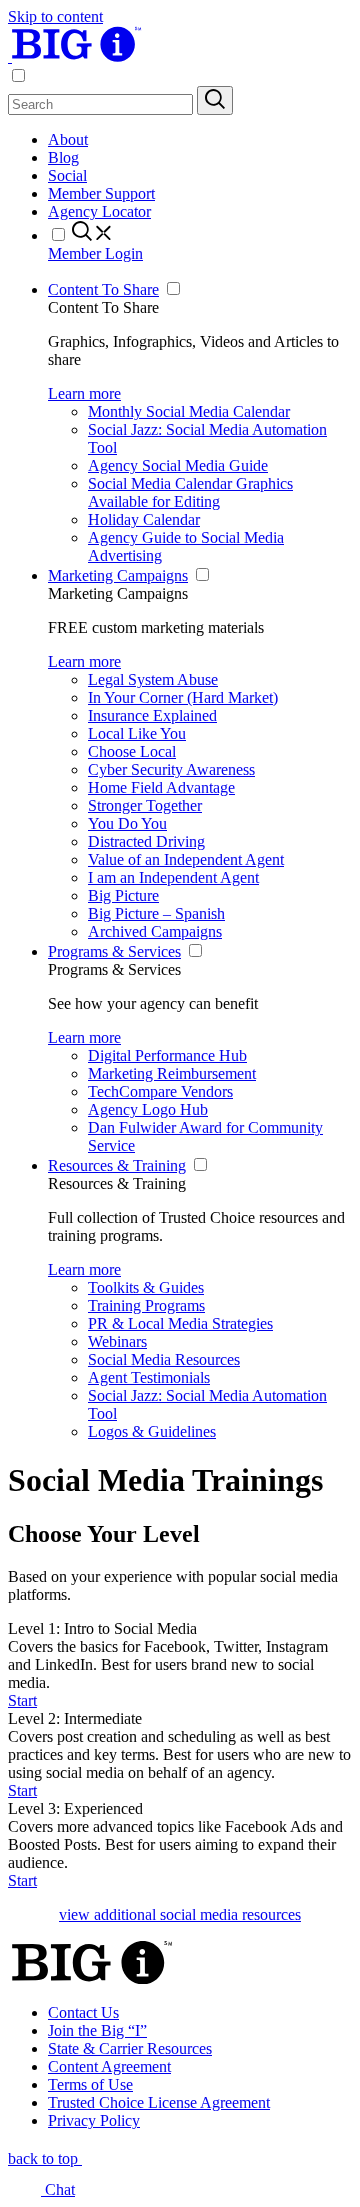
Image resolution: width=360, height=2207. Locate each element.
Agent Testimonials (149, 1377)
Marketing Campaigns (118, 575)
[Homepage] (75, 56)
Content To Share (103, 289)
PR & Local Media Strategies (180, 1323)
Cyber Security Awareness (171, 769)
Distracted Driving (146, 841)
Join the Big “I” (97, 2030)
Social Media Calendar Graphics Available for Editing (190, 492)
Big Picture (123, 895)
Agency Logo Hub (148, 1109)
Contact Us (83, 2012)
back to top (45, 2158)
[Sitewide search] (215, 100)
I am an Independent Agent (173, 877)
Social (67, 175)
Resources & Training (117, 1165)
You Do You (127, 823)
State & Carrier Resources (130, 2048)
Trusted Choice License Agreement (159, 2102)
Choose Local (132, 751)
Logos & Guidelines (152, 1431)
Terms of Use (90, 2084)
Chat (58, 2189)
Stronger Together (145, 805)
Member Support (101, 193)
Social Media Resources (164, 1359)
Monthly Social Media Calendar (189, 411)
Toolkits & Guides (146, 1287)
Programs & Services (114, 951)
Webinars (117, 1341)
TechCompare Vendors (160, 1091)
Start (22, 1700)
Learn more (84, 393)
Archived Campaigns (155, 931)
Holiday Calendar (144, 519)
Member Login (95, 253)
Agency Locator (99, 211)
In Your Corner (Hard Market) (183, 697)
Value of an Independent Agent (186, 859)
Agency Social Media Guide (178, 465)
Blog (63, 157)
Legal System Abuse (153, 679)
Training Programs (146, 1305)
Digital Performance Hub (167, 1055)
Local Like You (137, 733)
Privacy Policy (94, 2120)
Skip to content (55, 16)
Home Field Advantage (161, 787)
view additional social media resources (180, 1914)
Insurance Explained (152, 715)
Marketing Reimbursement (172, 1073)
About (68, 139)
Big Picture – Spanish (156, 913)
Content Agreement (109, 2066)
